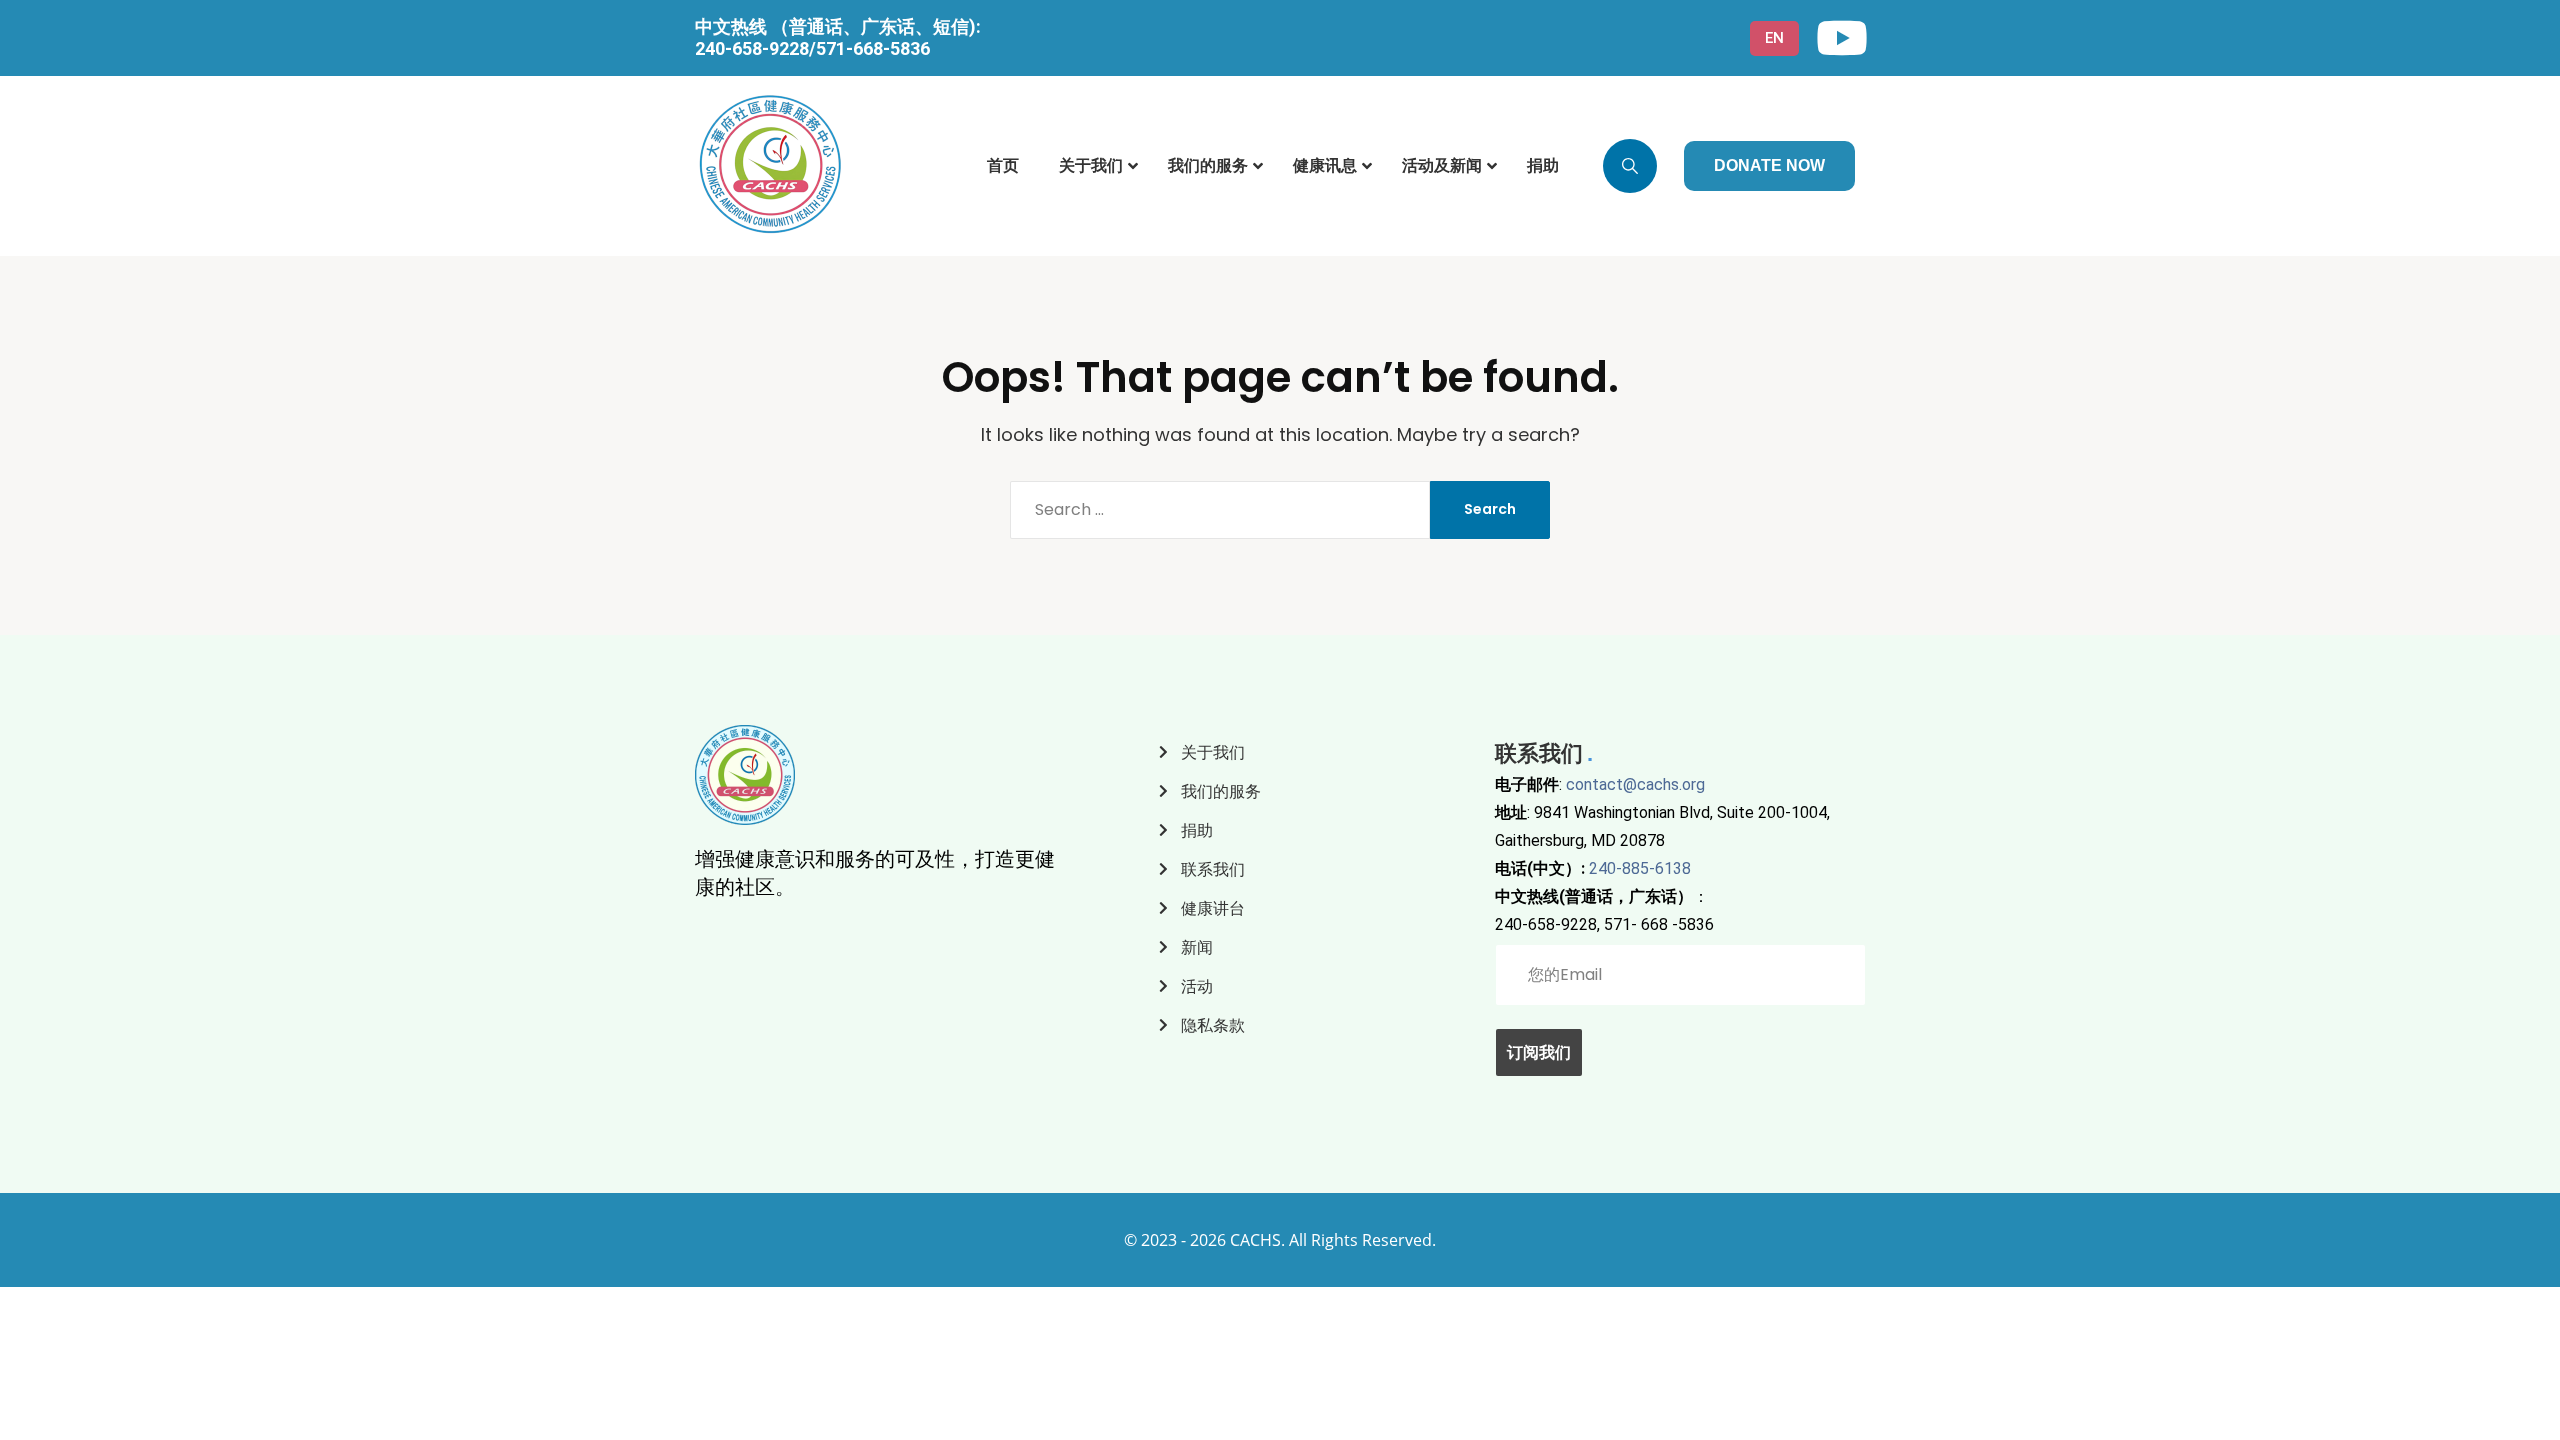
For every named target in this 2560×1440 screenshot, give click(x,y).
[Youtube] (1842, 38)
